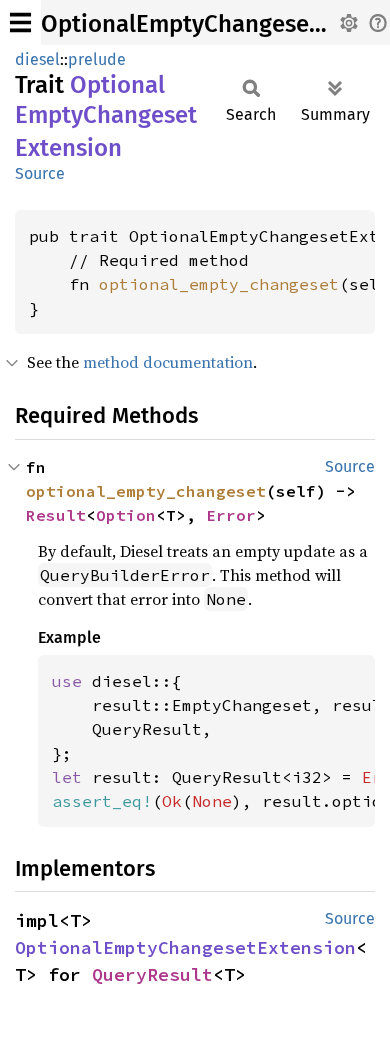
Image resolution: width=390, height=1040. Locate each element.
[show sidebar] (20, 22)
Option (126, 515)
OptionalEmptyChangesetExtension (185, 947)
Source (40, 173)
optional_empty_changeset (219, 284)
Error (231, 515)
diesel (37, 59)
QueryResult (152, 974)
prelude (97, 59)
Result (56, 515)
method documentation (168, 362)
